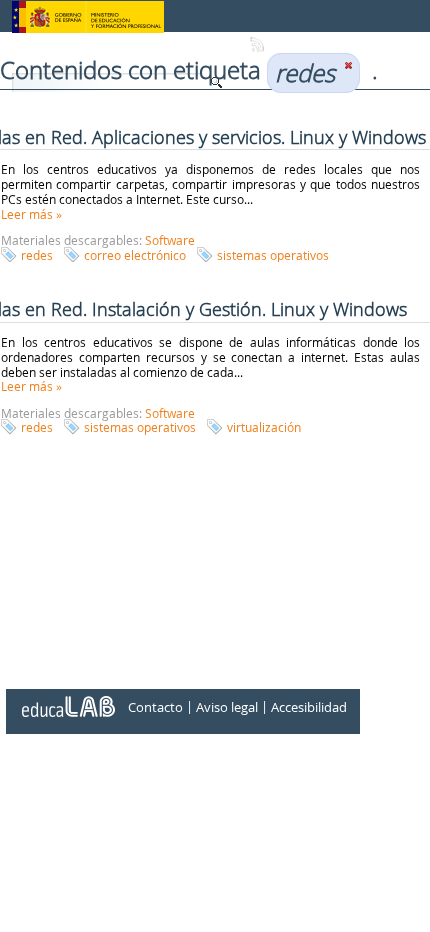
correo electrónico (135, 255)
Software (170, 240)
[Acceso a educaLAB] (67, 699)
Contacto (155, 708)
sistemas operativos (273, 255)
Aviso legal (227, 708)
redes (37, 255)
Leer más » (31, 214)
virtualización (264, 427)
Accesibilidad (309, 708)
